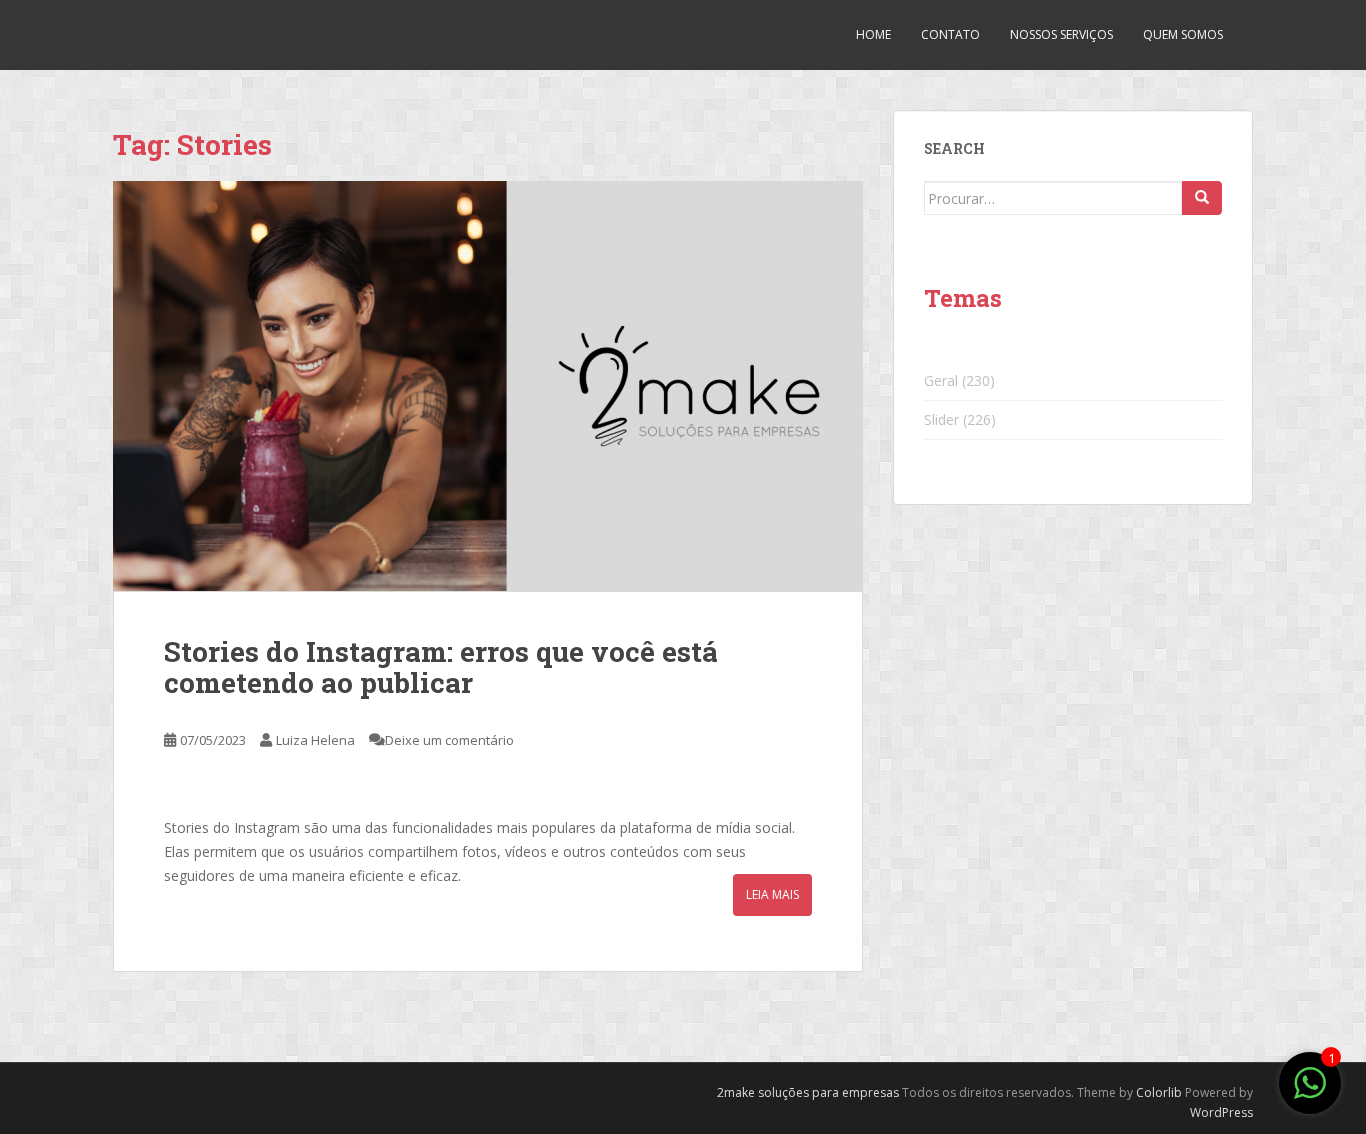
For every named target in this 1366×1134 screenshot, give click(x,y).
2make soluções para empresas (808, 1092)
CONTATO (950, 34)
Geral (941, 380)
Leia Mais (772, 894)
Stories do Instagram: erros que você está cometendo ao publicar (441, 667)
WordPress (1221, 1112)
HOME (873, 34)
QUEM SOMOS (1183, 34)
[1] (1310, 1093)
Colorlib (1159, 1092)
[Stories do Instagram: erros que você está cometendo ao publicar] (488, 386)
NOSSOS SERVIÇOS (1061, 34)
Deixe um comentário (449, 740)
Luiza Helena (315, 740)
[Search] (1202, 198)
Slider (941, 419)
